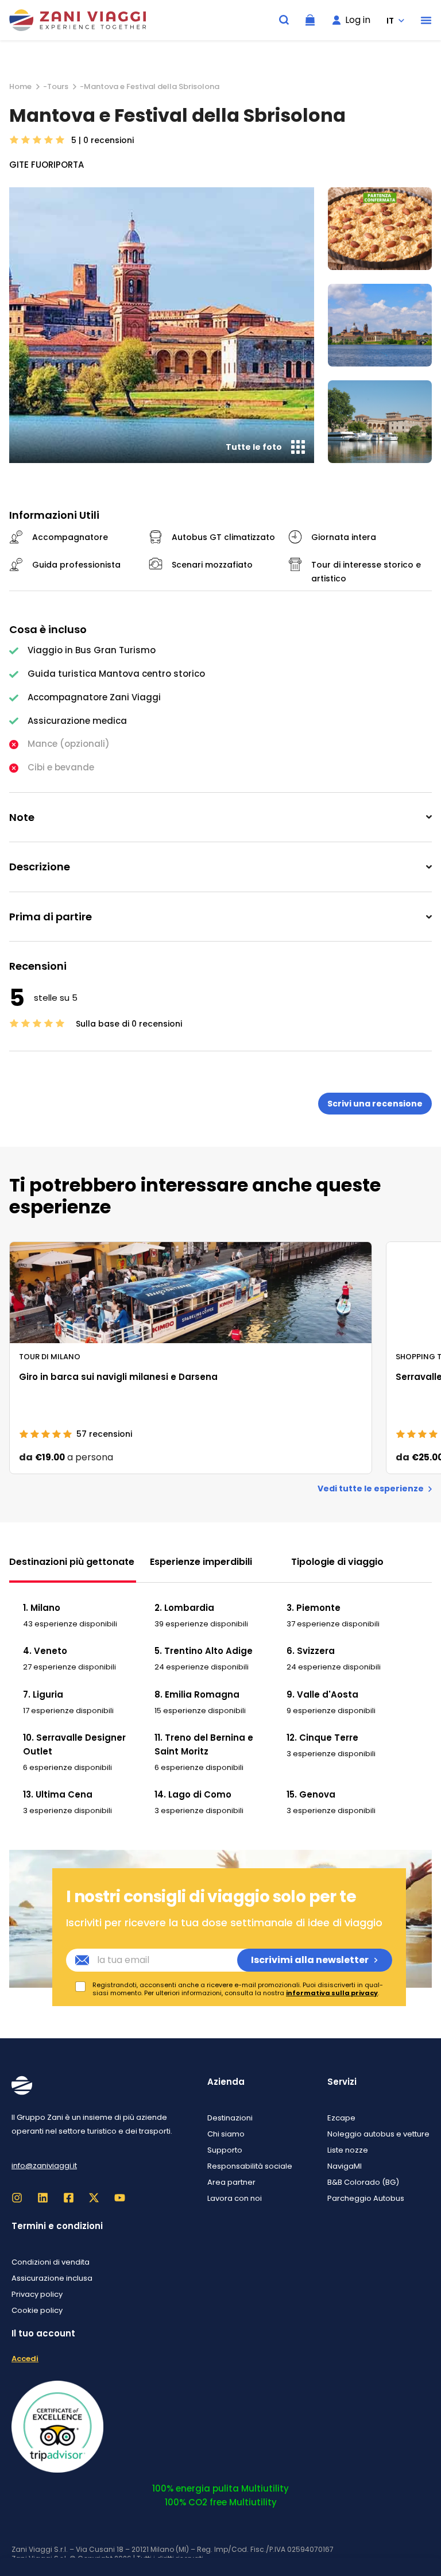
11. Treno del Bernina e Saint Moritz (204, 1744)
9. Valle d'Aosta (322, 1694)
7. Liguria (43, 1694)
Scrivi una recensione (375, 1104)
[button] (426, 20)
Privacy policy (37, 2294)
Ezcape (341, 2118)
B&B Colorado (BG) (363, 2182)
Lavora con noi (235, 2198)
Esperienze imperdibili (201, 1562)
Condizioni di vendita (51, 2262)
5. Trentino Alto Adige (204, 1651)
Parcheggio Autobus (366, 2198)
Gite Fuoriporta (47, 165)
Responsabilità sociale (250, 2166)
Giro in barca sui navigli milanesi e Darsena (118, 1377)
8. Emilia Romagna (197, 1694)
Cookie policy (37, 2310)
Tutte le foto (254, 447)
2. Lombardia (184, 1608)
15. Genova (311, 1794)
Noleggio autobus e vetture (378, 2134)
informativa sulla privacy (332, 1993)
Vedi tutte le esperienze (371, 1489)
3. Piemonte (314, 1608)
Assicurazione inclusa (52, 2278)
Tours (58, 86)
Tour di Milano (50, 1356)
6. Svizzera (311, 1651)
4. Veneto (45, 1651)
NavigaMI (345, 2166)
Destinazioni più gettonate (72, 1562)
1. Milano (42, 1608)
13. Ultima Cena (58, 1794)
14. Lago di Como (193, 1794)
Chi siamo (226, 2134)
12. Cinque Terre (322, 1738)
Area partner (231, 2182)
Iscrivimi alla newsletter (310, 1960)
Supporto (225, 2150)
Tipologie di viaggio (337, 1562)
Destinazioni (230, 2118)
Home (20, 86)
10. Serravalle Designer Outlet (74, 1744)
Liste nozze (348, 2150)
